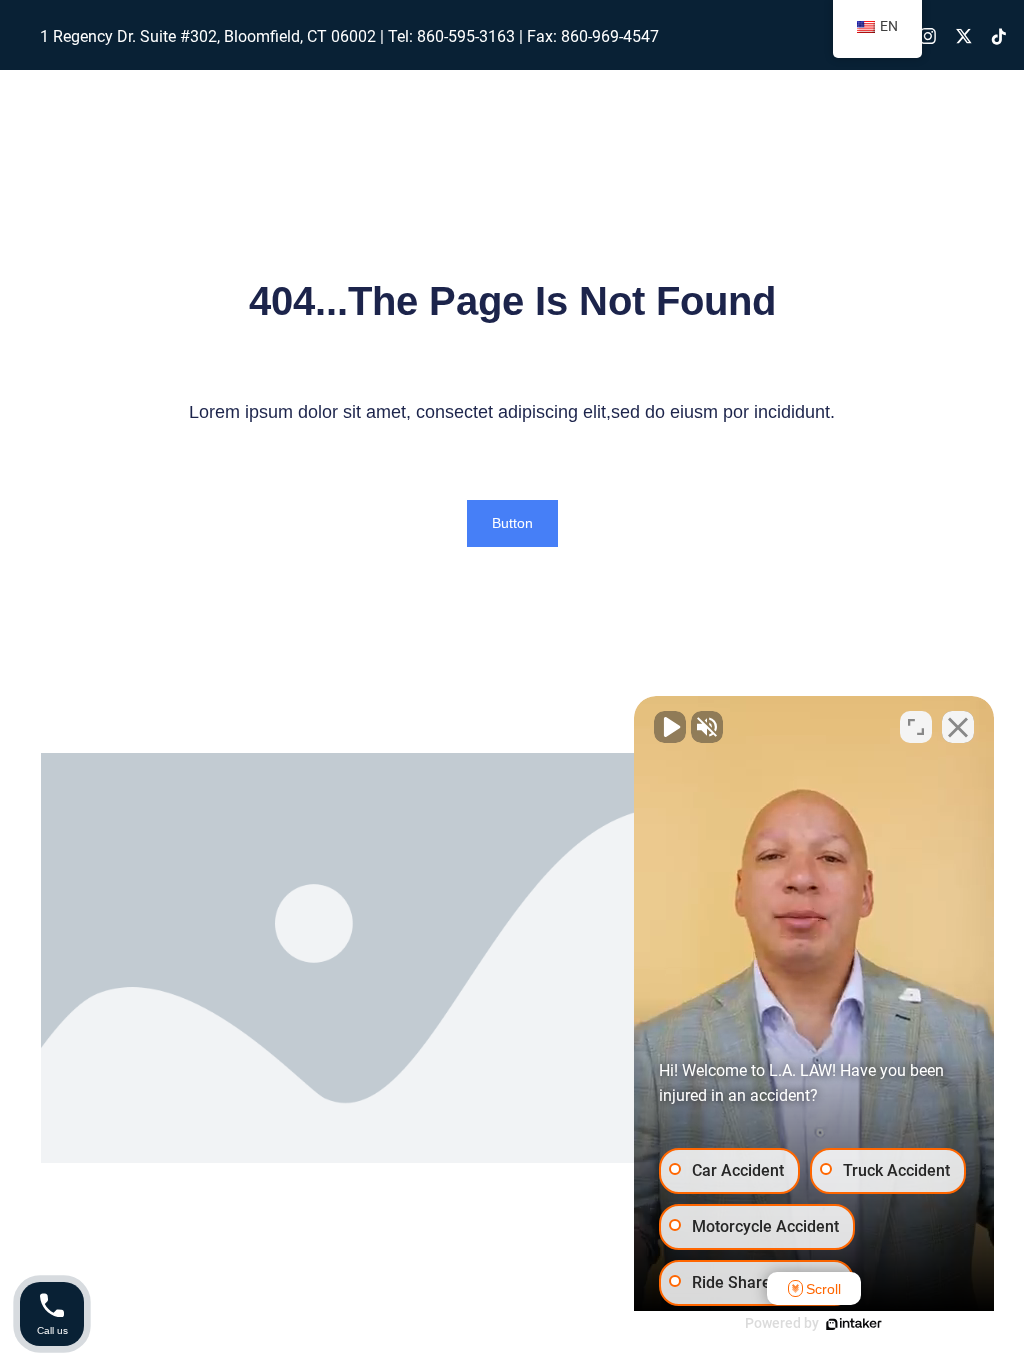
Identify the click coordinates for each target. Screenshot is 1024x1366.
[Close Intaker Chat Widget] (958, 727)
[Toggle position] (916, 727)
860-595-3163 (466, 36)
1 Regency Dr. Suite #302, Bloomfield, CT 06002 (208, 36)
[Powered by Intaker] (854, 1324)
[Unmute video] (670, 727)
